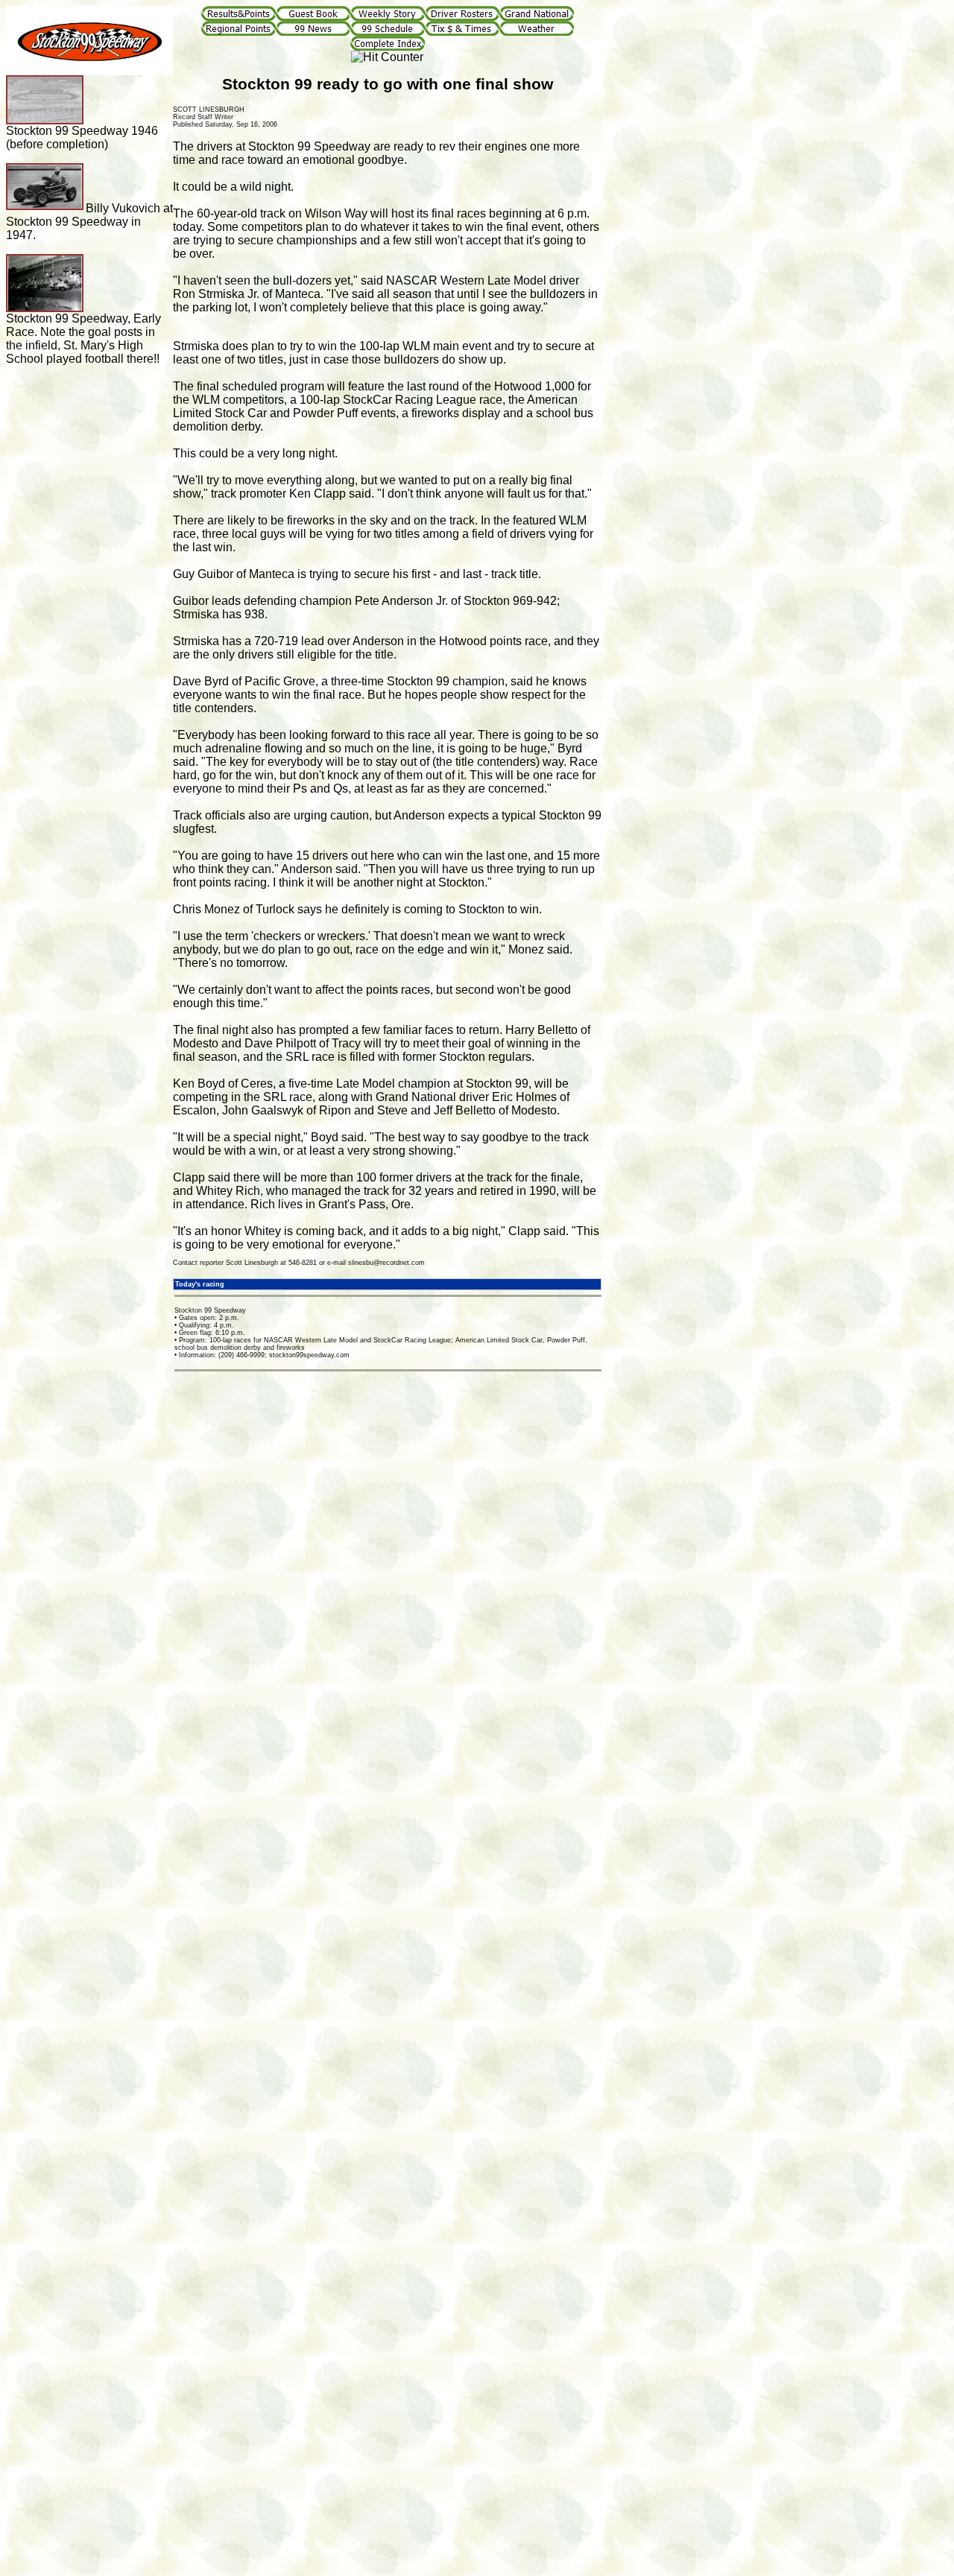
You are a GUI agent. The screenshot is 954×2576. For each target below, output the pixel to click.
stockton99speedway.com (309, 1355)
